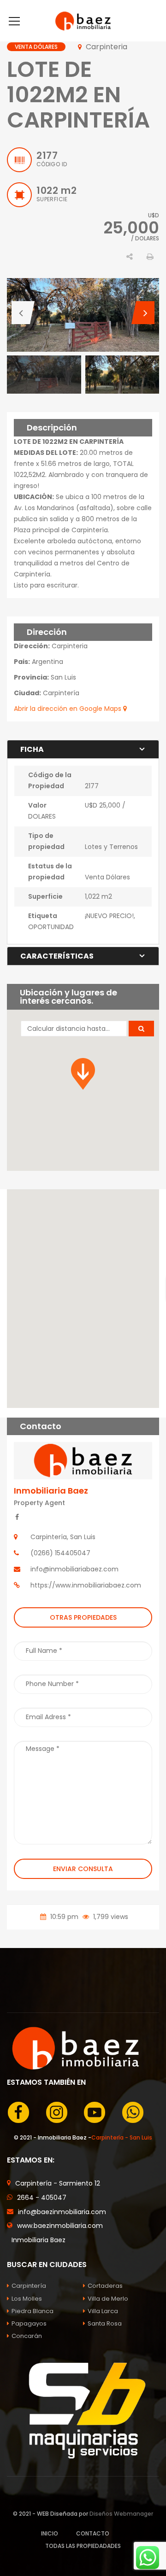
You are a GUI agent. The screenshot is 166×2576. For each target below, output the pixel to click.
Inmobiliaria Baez (51, 1491)
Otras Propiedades (83, 1617)
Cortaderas (105, 2286)
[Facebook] (17, 1517)
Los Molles (27, 2299)
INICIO (50, 2533)
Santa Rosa (105, 2323)
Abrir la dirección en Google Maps (68, 709)
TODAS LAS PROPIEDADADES (83, 2546)
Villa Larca (103, 2311)
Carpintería (29, 2286)
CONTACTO (93, 2533)
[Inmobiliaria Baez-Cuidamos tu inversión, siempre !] (83, 21)
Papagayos (29, 2323)
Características (57, 956)
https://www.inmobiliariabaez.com (86, 1585)
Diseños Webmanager (121, 2514)
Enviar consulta (83, 1869)
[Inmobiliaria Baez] (83, 1460)
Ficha (32, 749)
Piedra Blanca (33, 2311)
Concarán (27, 2336)
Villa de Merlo (108, 2299)
